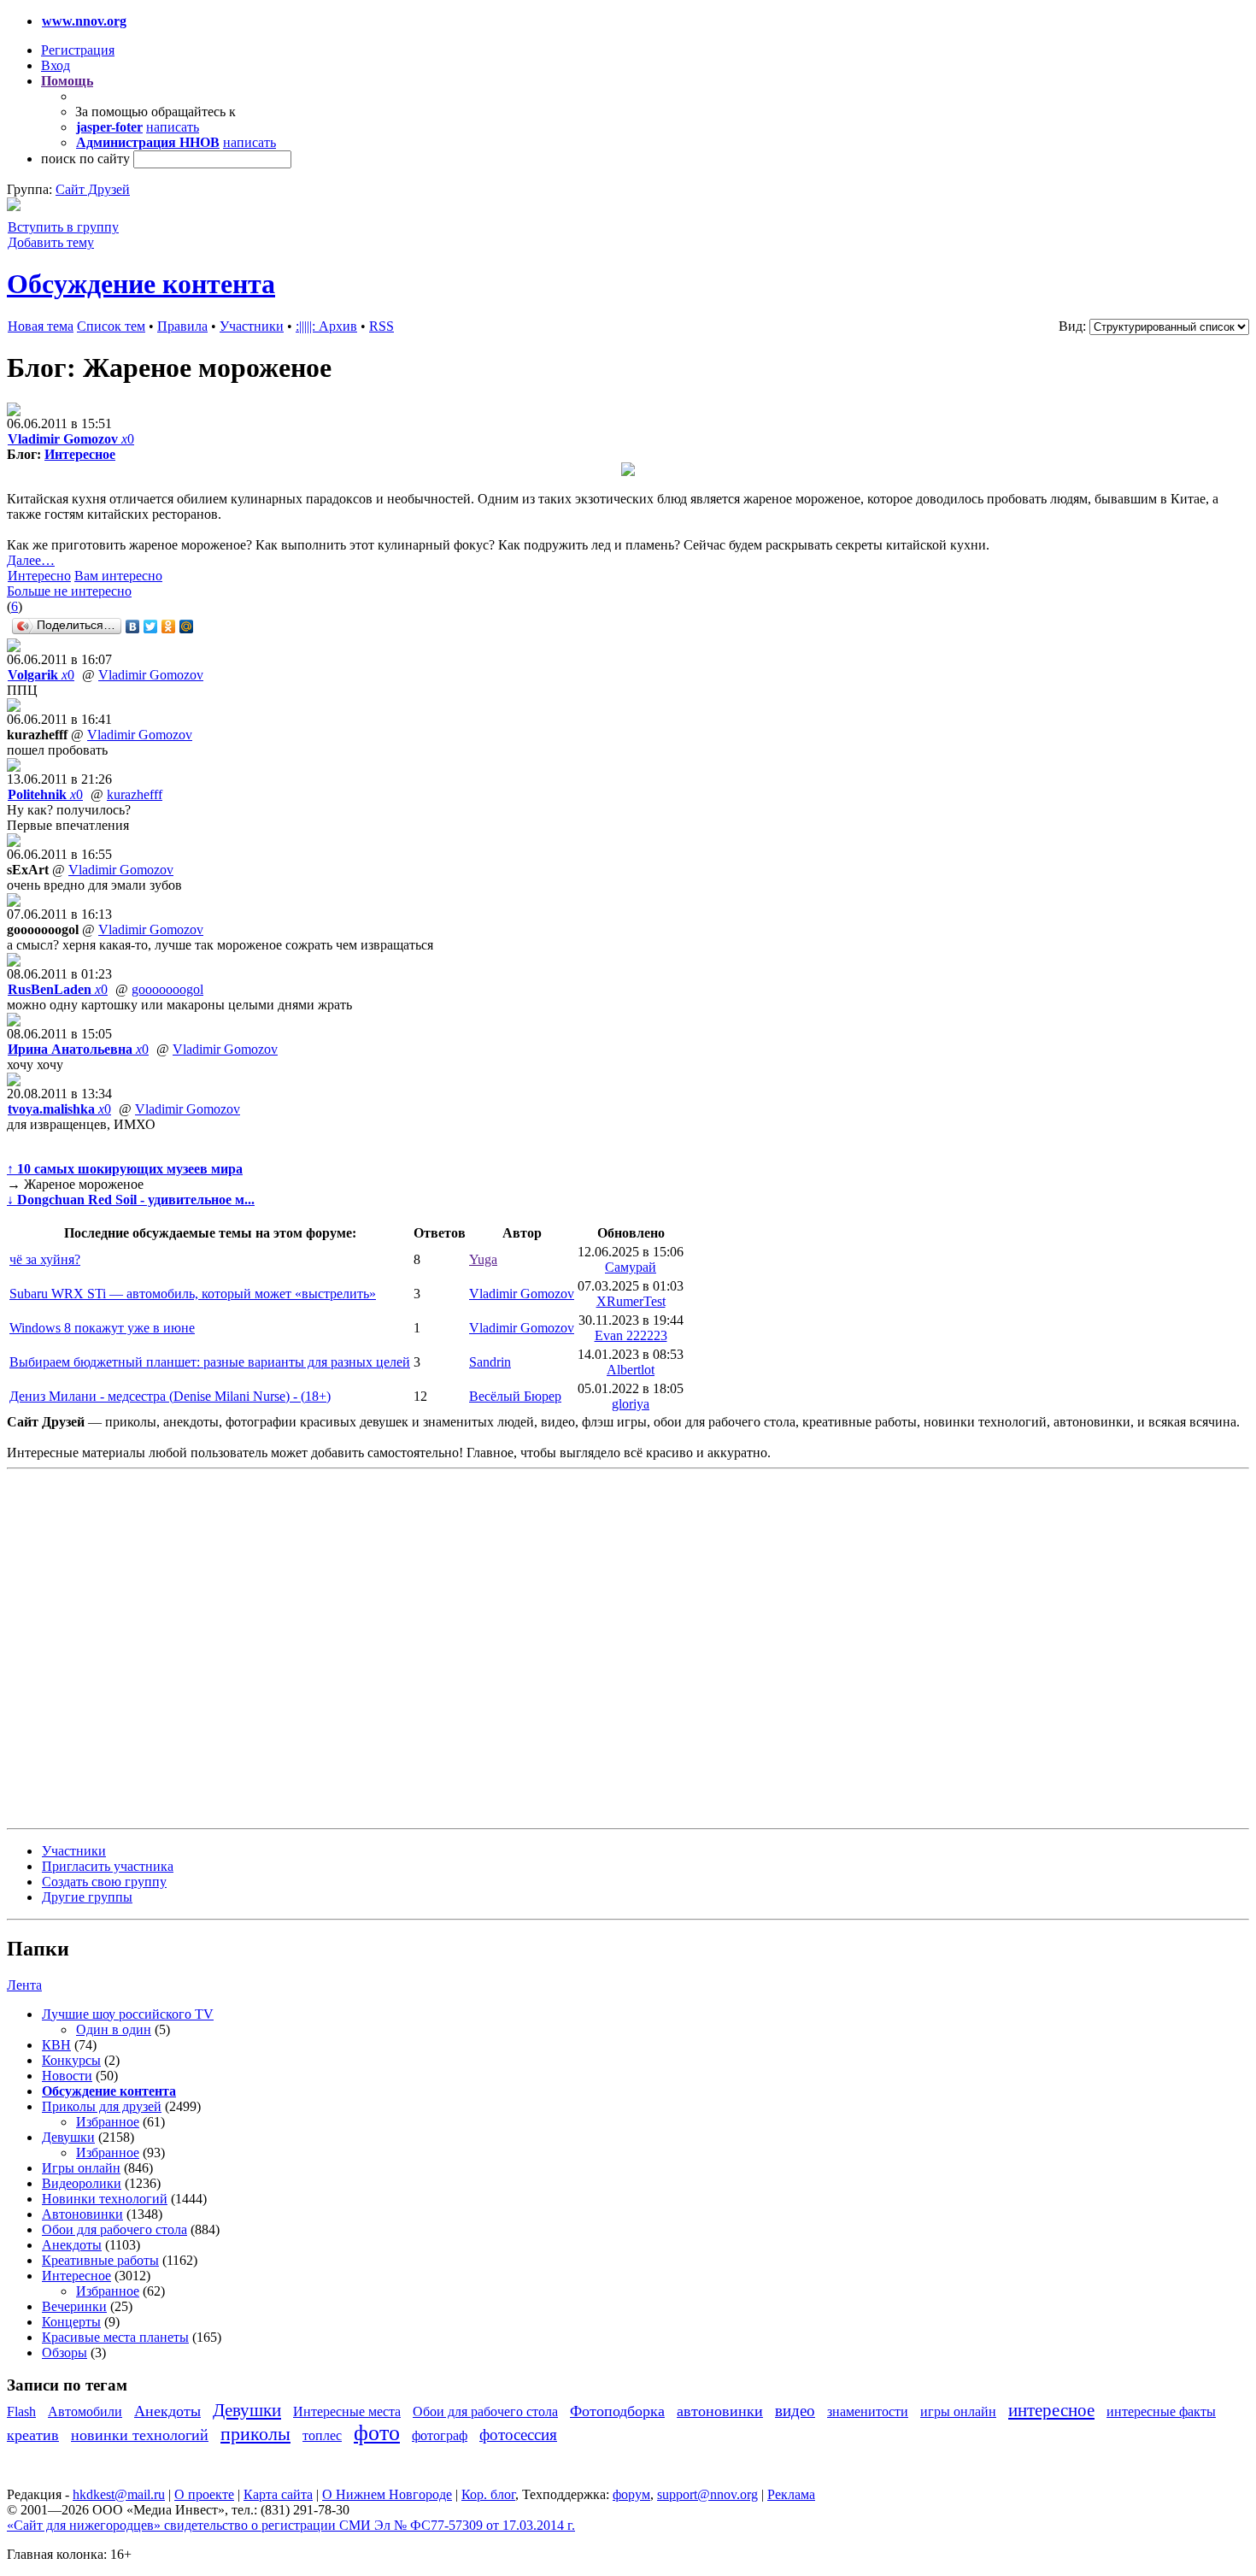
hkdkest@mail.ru (119, 2494)
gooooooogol (167, 989)
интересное (1051, 2410)
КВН (56, 2045)
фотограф (440, 2435)
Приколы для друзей (102, 2106)
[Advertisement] (109, 1647)
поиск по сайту (85, 159)
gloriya (631, 1404)
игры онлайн (958, 2411)
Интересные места (347, 2411)
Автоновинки (82, 2214)
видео (795, 2411)
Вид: (1072, 326)
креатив (33, 2435)
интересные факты (1161, 2411)
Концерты (71, 2322)
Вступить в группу (63, 227)
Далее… (31, 560)
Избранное (108, 2122)
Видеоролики (82, 2183)
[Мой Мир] (187, 626)
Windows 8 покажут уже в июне (102, 1328)
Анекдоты (72, 2245)
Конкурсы (71, 2060)
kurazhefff (135, 794)
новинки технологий (140, 2435)
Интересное (80, 454)
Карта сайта (278, 2494)
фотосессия (518, 2435)
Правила (182, 326)
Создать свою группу (104, 1882)
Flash (21, 2411)
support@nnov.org (707, 2494)
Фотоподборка (617, 2411)
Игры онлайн (81, 2168)
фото (377, 2433)
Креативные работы (100, 2260)
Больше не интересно (69, 591)
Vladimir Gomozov (151, 675)
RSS (381, 326)
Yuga (483, 1259)
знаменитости (868, 2411)
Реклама (791, 2494)
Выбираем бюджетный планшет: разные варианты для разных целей (210, 1362)
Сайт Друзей (93, 189)
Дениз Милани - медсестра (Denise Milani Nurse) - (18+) (170, 1396)
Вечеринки (74, 2306)
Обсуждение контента (141, 284)
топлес (322, 2435)
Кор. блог (488, 2494)
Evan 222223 (631, 1335)
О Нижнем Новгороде (387, 2494)
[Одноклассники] (169, 626)
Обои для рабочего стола (114, 2229)
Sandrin (490, 1362)
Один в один (114, 2029)
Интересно (39, 576)
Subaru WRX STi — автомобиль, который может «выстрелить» (193, 1294)
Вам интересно (118, 576)
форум (631, 2494)
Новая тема (41, 326)
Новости (67, 2076)
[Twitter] (151, 626)
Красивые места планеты (115, 2337)
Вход (56, 65)
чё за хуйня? (45, 1259)
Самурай (631, 1267)
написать (173, 127)
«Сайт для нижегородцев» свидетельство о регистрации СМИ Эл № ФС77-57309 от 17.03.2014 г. (291, 2525)
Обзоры (65, 2353)
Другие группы (87, 1897)
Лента (24, 1985)
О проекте (204, 2494)
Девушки (68, 2137)
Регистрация (78, 50)
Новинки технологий (105, 2199)
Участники (252, 326)
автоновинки (720, 2411)
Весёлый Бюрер (515, 1396)
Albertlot (631, 1370)
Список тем (111, 326)
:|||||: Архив (326, 326)
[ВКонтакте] (133, 626)
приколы (255, 2434)
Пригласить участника (108, 1866)
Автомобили (85, 2411)
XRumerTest (631, 1301)
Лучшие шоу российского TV (128, 2014)
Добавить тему (51, 242)
